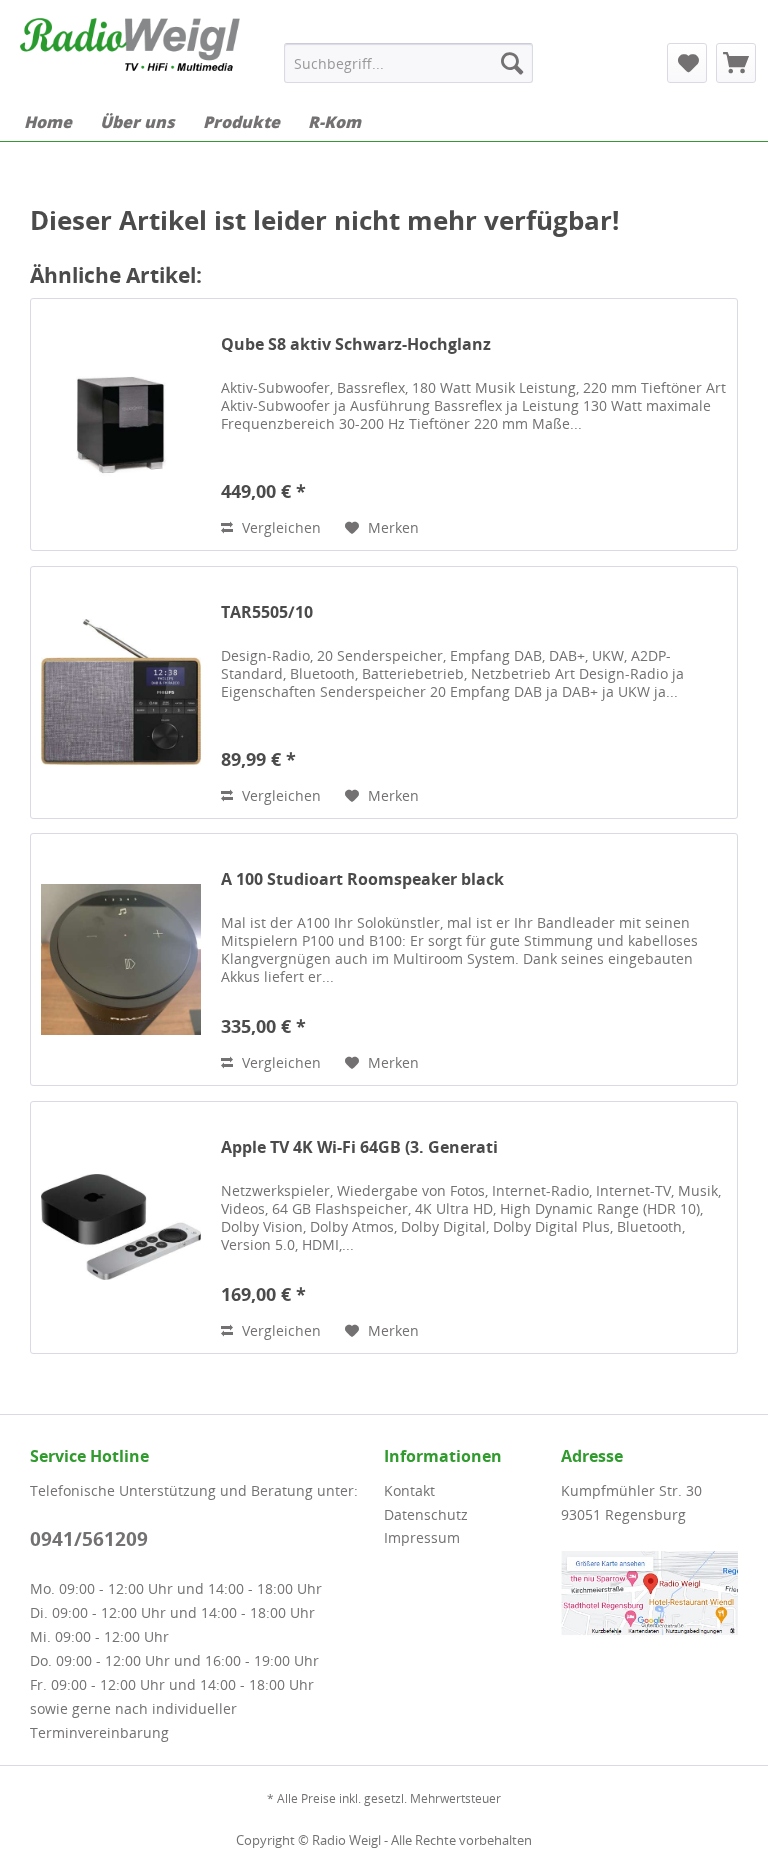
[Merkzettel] (687, 63)
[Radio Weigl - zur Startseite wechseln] (130, 53)
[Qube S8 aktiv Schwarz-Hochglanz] (121, 424)
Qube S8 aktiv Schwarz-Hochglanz (356, 344)
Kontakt (409, 1490)
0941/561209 (89, 1539)
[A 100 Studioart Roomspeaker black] (121, 959)
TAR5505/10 (267, 612)
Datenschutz (426, 1514)
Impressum (422, 1537)
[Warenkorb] (736, 63)
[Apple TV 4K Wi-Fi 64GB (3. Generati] (121, 1227)
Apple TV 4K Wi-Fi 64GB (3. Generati (359, 1147)
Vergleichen (279, 527)
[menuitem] (409, 63)
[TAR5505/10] (121, 692)
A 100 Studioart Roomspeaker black (362, 879)
